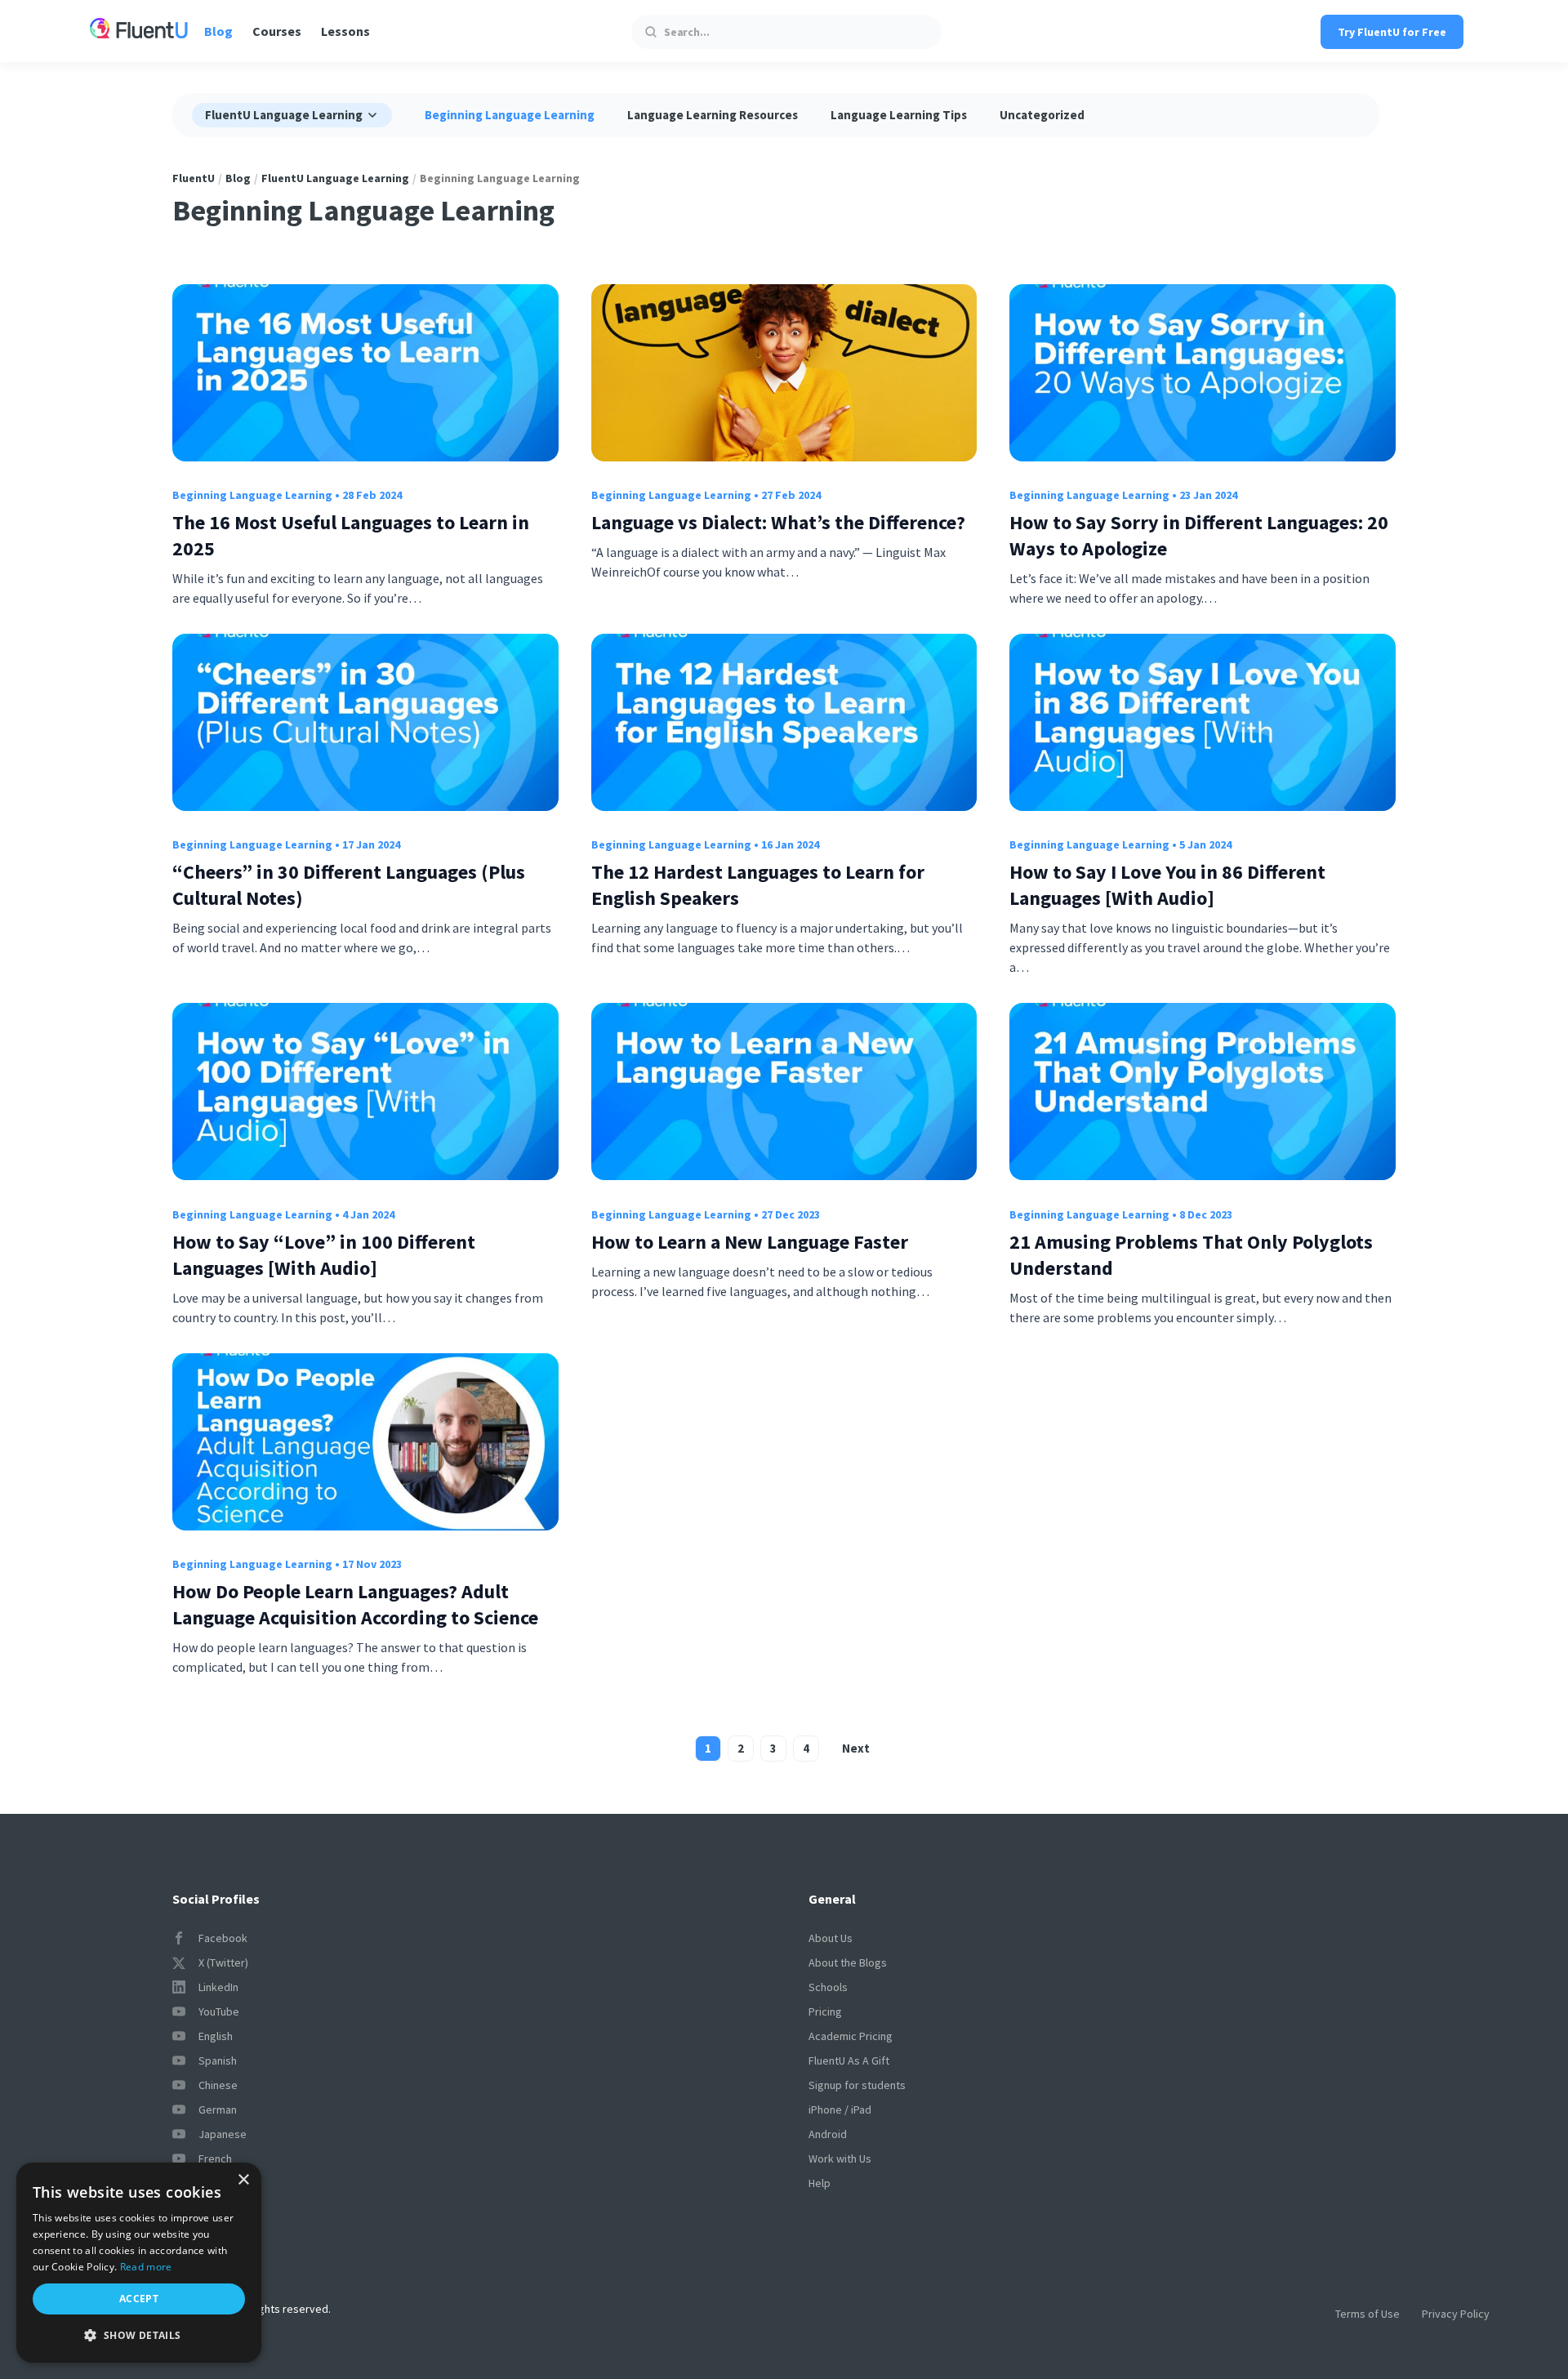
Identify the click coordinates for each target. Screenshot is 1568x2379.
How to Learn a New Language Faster (750, 1242)
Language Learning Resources (713, 115)
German (218, 2109)
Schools (828, 1987)
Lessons (345, 31)
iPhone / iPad (840, 2109)
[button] (139, 2336)
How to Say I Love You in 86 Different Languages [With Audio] (1167, 885)
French (215, 2158)
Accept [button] (139, 2299)
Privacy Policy (1456, 2314)
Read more (146, 2267)
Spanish (218, 2060)
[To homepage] (139, 31)
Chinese (218, 2085)
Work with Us (840, 2158)
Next (856, 1748)
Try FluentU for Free (1392, 32)
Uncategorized (1042, 115)
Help (820, 2183)
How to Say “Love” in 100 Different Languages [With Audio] (324, 1255)
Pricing (825, 2011)
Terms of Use (1368, 2314)
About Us (831, 1938)
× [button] (243, 2180)
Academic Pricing (851, 2036)
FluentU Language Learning (335, 178)
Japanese (223, 2134)
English (216, 2036)
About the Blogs (848, 1962)
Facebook (223, 1938)
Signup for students (857, 2085)
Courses (277, 31)
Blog (218, 31)
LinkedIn (218, 1987)
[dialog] (139, 2263)
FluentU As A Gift (849, 2060)
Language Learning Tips (899, 115)
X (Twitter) (223, 1962)
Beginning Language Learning (510, 115)
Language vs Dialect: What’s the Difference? (778, 522)
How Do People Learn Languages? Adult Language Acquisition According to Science (355, 1604)
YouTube (219, 2011)
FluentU (194, 178)
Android (828, 2134)
